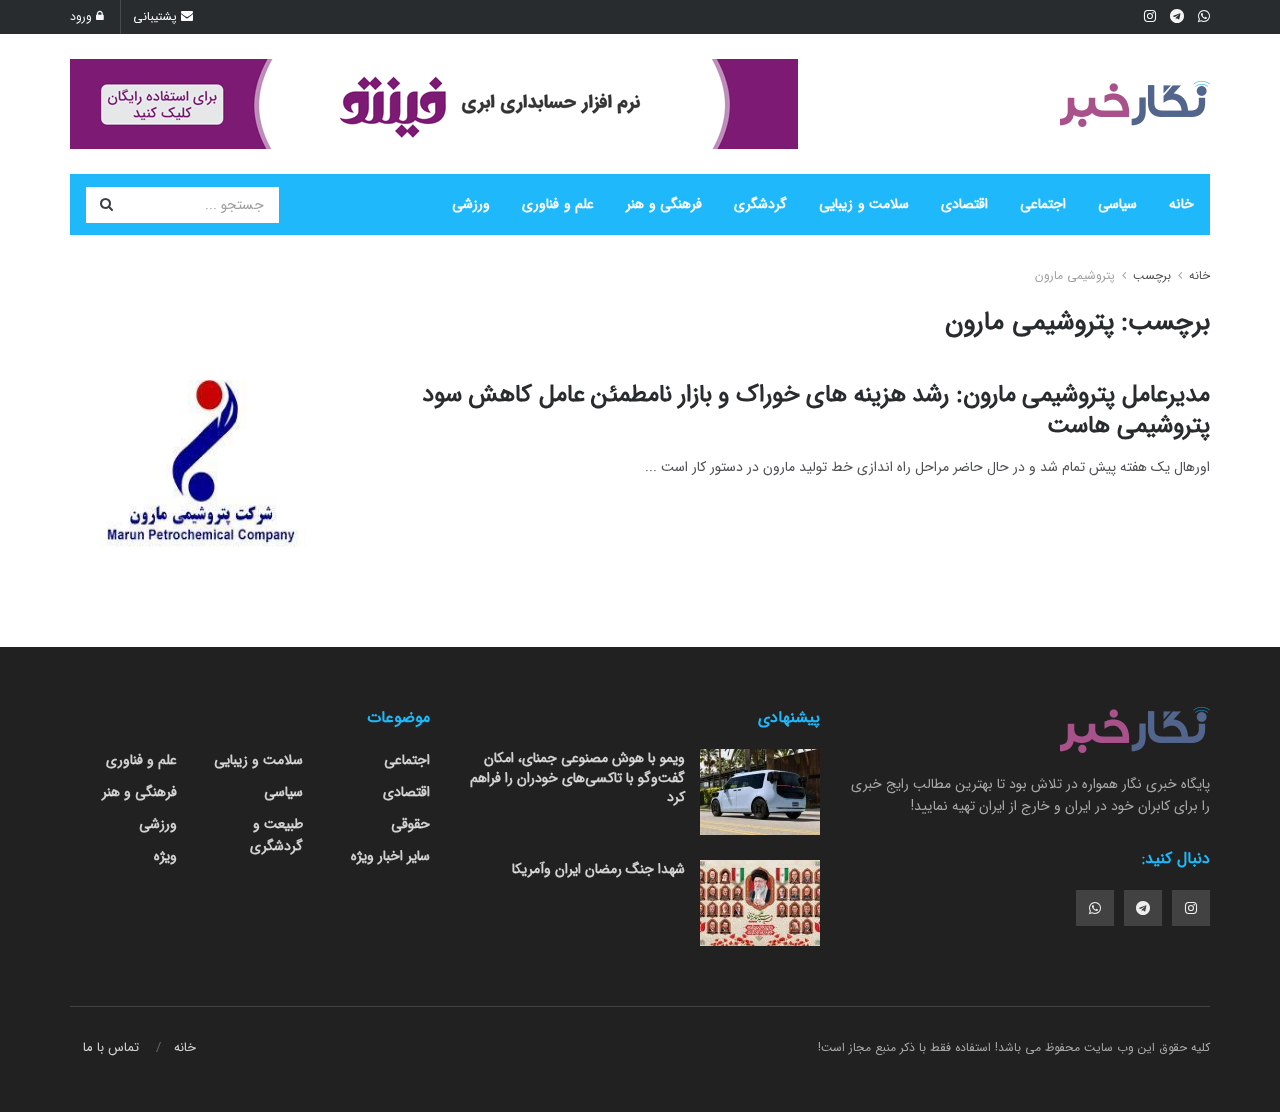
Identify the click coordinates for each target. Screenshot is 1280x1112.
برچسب (1152, 275)
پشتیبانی (157, 16)
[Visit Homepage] (1135, 104)
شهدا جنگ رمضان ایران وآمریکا (598, 869)
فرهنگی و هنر (664, 204)
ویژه (165, 856)
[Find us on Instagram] (1191, 908)
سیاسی (1117, 204)
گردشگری (760, 204)
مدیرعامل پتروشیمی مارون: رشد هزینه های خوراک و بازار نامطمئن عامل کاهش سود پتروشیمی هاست (816, 410)
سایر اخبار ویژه (390, 856)
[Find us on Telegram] (1143, 908)
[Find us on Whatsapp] (1095, 908)
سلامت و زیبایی (864, 204)
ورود (83, 16)
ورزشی (471, 204)
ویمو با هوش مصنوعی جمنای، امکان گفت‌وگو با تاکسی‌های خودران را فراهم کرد (577, 777)
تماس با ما (111, 1047)
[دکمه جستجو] (106, 205)
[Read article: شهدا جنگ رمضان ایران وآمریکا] (760, 903)
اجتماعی (1043, 204)
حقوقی (410, 824)
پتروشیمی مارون (1075, 275)
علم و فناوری (558, 204)
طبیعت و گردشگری (276, 835)
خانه (1181, 204)
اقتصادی (964, 204)
